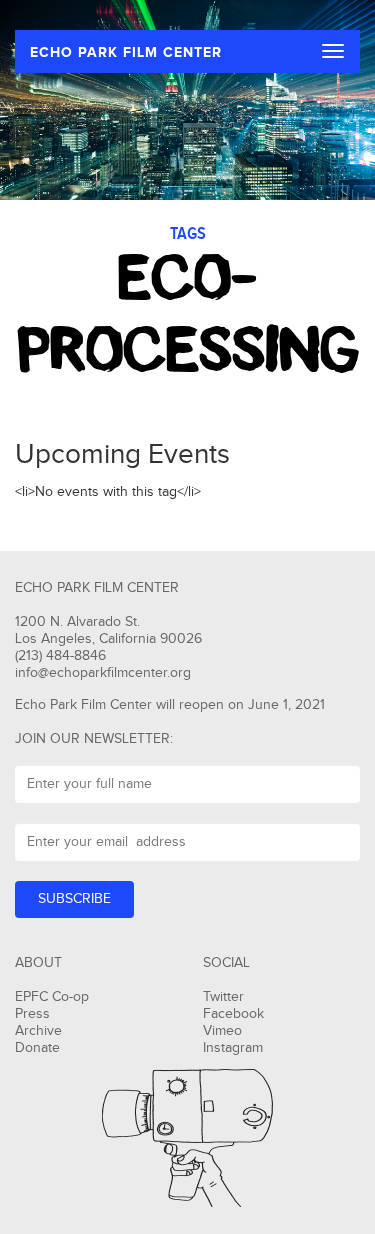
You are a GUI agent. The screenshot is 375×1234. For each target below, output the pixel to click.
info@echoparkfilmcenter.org (103, 673)
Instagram (233, 1048)
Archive (38, 1031)
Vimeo (222, 1031)
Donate (37, 1048)
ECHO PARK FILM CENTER (126, 52)
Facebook (233, 1014)
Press (32, 1014)
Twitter (223, 997)
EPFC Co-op (52, 997)
